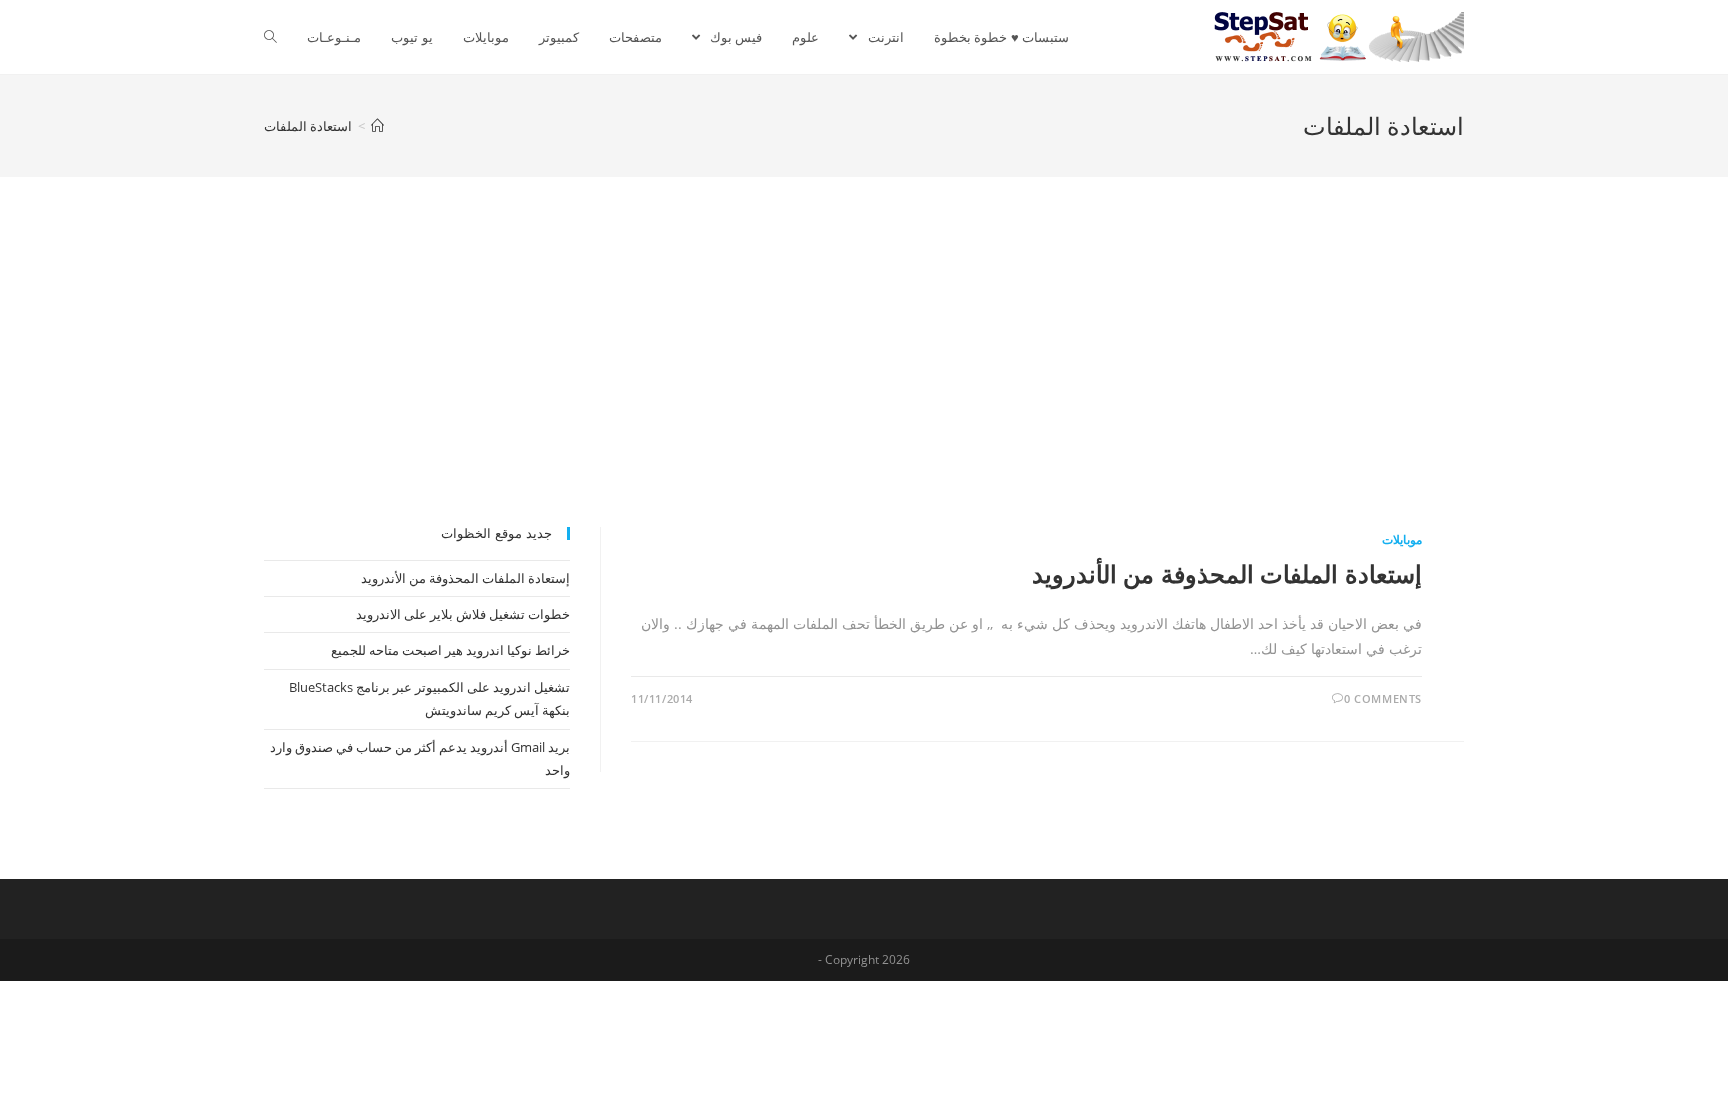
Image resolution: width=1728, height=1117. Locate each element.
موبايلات (1402, 539)
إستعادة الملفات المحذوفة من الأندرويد (1227, 573)
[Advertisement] (864, 377)
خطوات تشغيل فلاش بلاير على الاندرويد (463, 614)
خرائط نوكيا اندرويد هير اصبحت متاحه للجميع (450, 650)
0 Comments (1383, 698)
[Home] (377, 126)
